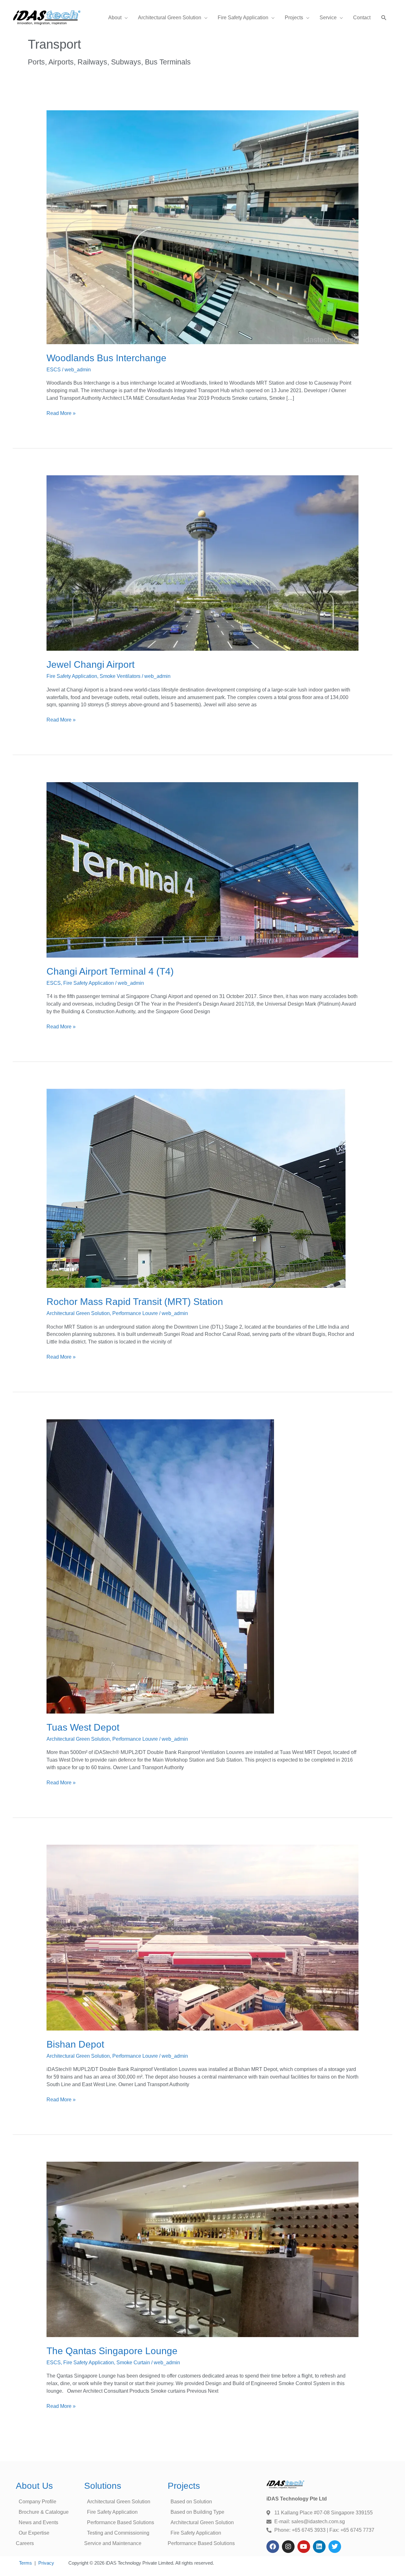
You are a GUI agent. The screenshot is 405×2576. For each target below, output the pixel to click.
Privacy (46, 2563)
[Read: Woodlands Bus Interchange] (203, 227)
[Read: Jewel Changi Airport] (203, 563)
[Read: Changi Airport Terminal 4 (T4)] (203, 870)
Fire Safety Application (72, 676)
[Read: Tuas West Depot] (160, 1566)
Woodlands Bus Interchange (106, 358)
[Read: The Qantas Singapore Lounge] (203, 2249)
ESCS (54, 370)
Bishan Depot (75, 2044)
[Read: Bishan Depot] (203, 1937)
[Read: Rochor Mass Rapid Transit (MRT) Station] (196, 1188)
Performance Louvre (135, 1313)
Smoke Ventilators (120, 676)
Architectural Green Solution (78, 1313)
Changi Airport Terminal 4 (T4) (110, 971)
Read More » (61, 413)
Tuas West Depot (83, 1727)
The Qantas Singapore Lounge (112, 2351)
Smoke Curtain (133, 2363)
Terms (25, 2563)
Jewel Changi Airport (90, 664)
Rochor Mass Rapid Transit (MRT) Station (135, 1302)
